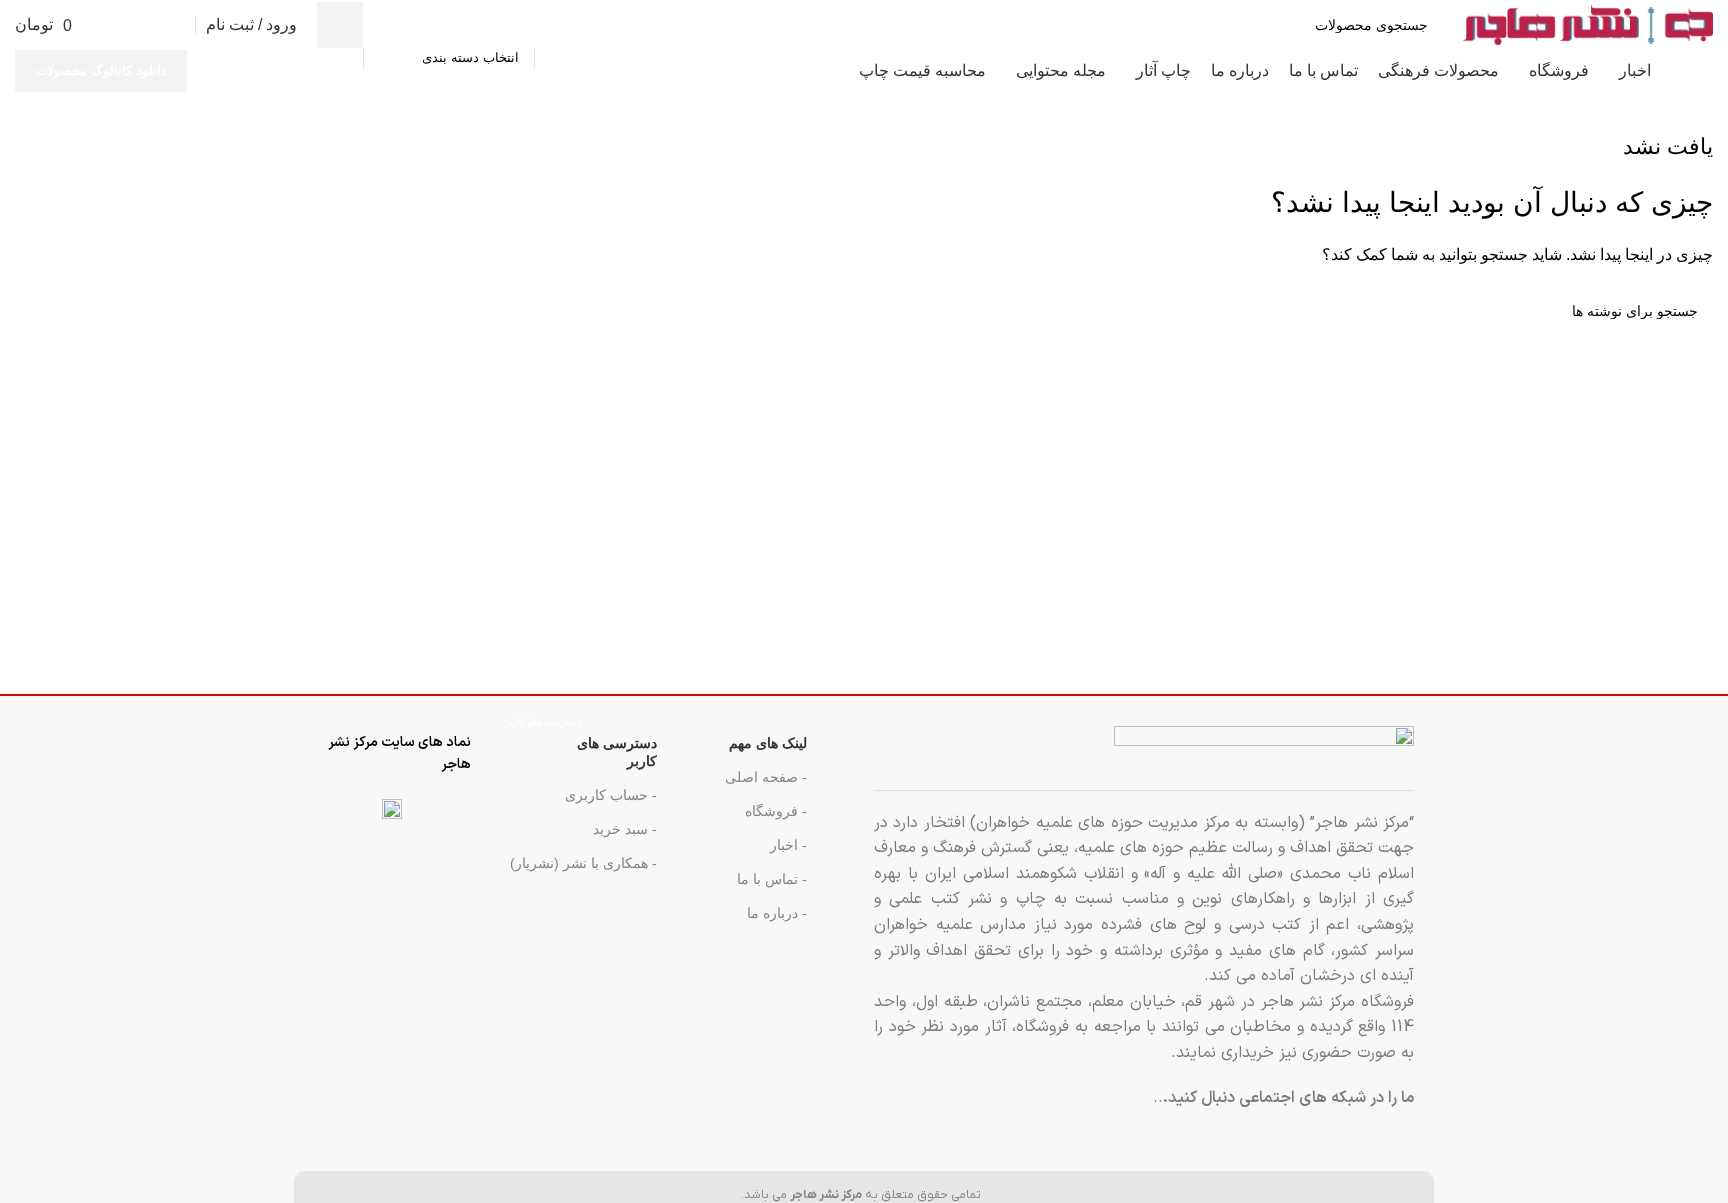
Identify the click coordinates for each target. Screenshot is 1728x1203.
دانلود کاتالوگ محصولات (101, 70)
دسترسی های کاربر (581, 747)
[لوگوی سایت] (1588, 23)
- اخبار (788, 845)
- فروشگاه (776, 811)
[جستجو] (340, 25)
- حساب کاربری (611, 795)
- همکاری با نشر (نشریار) (583, 863)
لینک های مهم (768, 743)
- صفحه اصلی (766, 777)
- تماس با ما (772, 879)
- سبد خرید (625, 829)
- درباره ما (777, 913)
